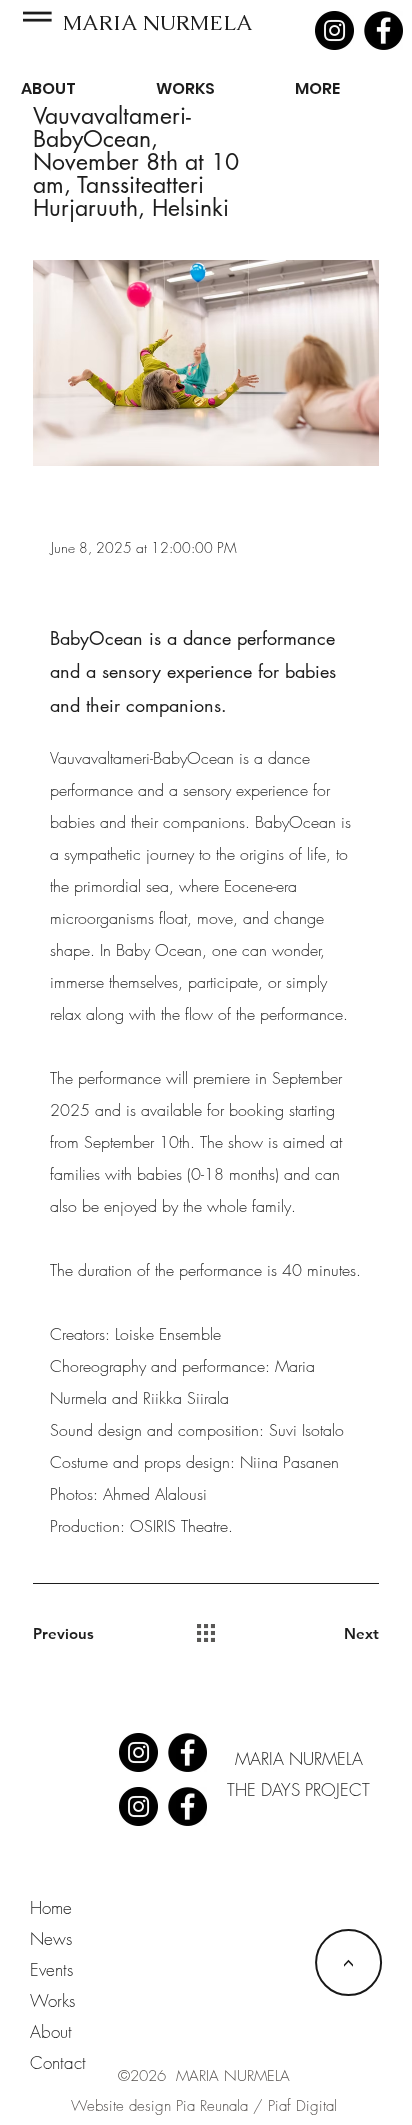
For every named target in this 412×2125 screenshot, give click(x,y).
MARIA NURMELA (161, 22)
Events (51, 1969)
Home (51, 1907)
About (51, 2031)
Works (52, 2000)
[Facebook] (383, 30)
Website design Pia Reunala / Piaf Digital (204, 2106)
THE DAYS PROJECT (298, 1789)
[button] (37, 16)
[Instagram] (334, 30)
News (51, 1938)
